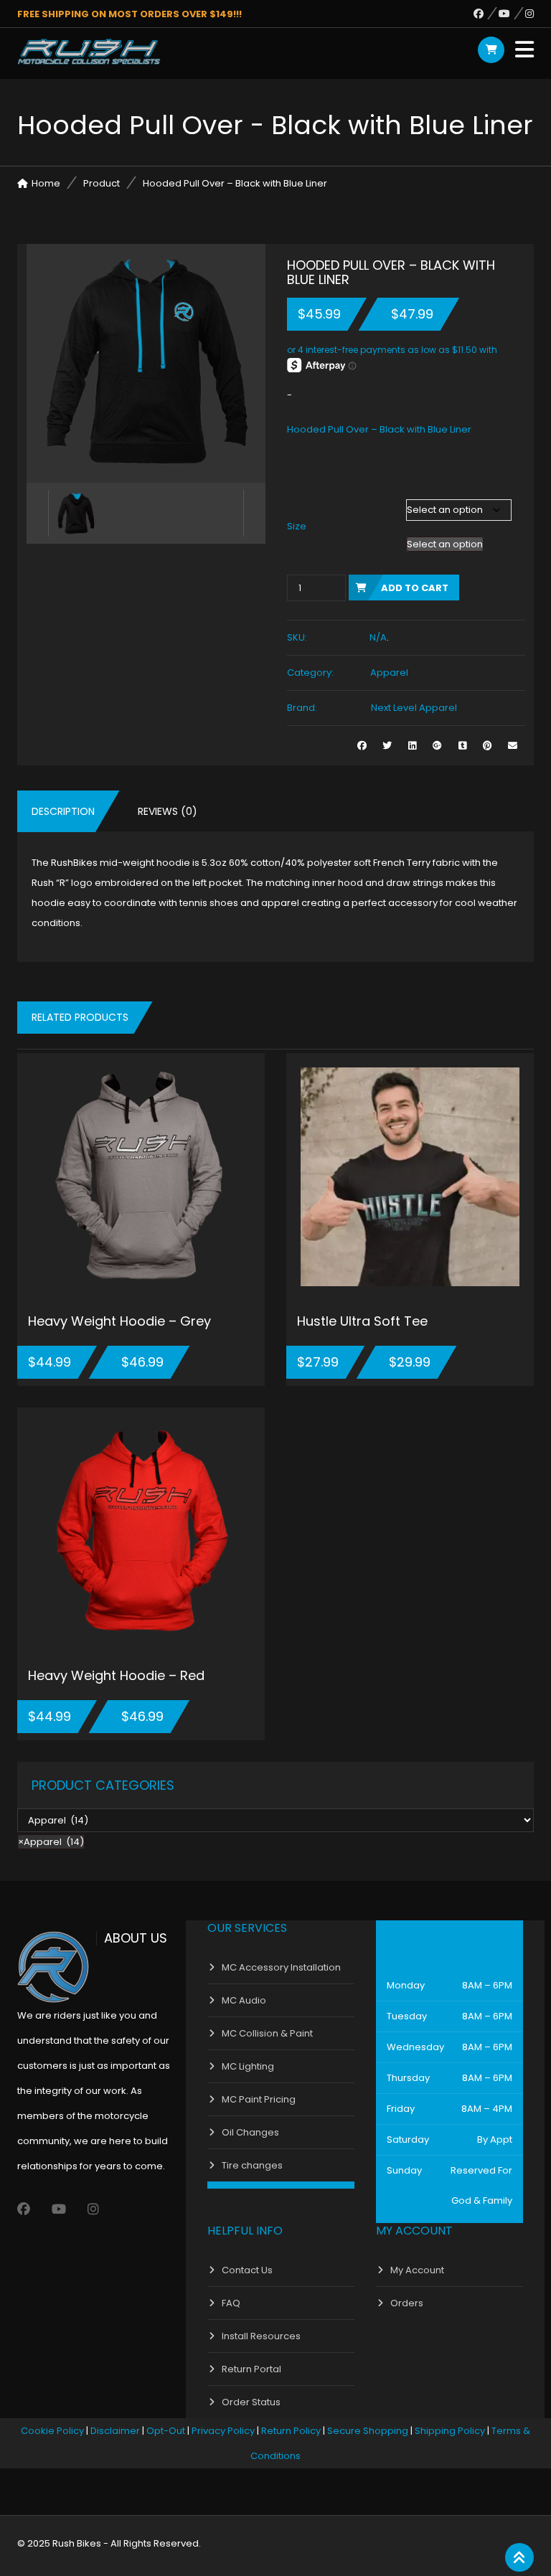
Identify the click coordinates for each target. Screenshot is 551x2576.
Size (297, 526)
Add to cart (415, 588)
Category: (310, 673)
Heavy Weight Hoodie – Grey (119, 1321)
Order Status (251, 2402)
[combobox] (445, 544)
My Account (417, 2270)
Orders (407, 2303)
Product (102, 183)
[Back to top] (519, 2558)
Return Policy (291, 2431)
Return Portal (251, 2369)
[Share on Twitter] (387, 746)
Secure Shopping (368, 2431)
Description (63, 811)
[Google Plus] (437, 746)
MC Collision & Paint (267, 2033)
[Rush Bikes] (89, 52)
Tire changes (252, 2165)
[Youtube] (512, 14)
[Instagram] (529, 14)
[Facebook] (486, 14)
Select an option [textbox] (445, 544)
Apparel (389, 673)
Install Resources (261, 2336)
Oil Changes (250, 2132)
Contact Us (247, 2270)
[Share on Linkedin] (412, 746)
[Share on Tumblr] (462, 746)
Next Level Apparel (414, 708)
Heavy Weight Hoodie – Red (116, 1675)
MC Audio (244, 2000)
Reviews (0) (168, 811)
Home (46, 183)
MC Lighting (248, 2066)
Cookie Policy (52, 2431)
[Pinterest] (488, 746)
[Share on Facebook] (362, 746)
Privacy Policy (223, 2431)
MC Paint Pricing (259, 2099)
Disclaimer (115, 2431)
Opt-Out (166, 2431)
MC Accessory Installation (281, 1967)
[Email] (513, 746)
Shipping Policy (450, 2431)
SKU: (297, 637)
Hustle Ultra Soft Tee (362, 1321)
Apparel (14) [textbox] (51, 1842)
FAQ (231, 2303)
